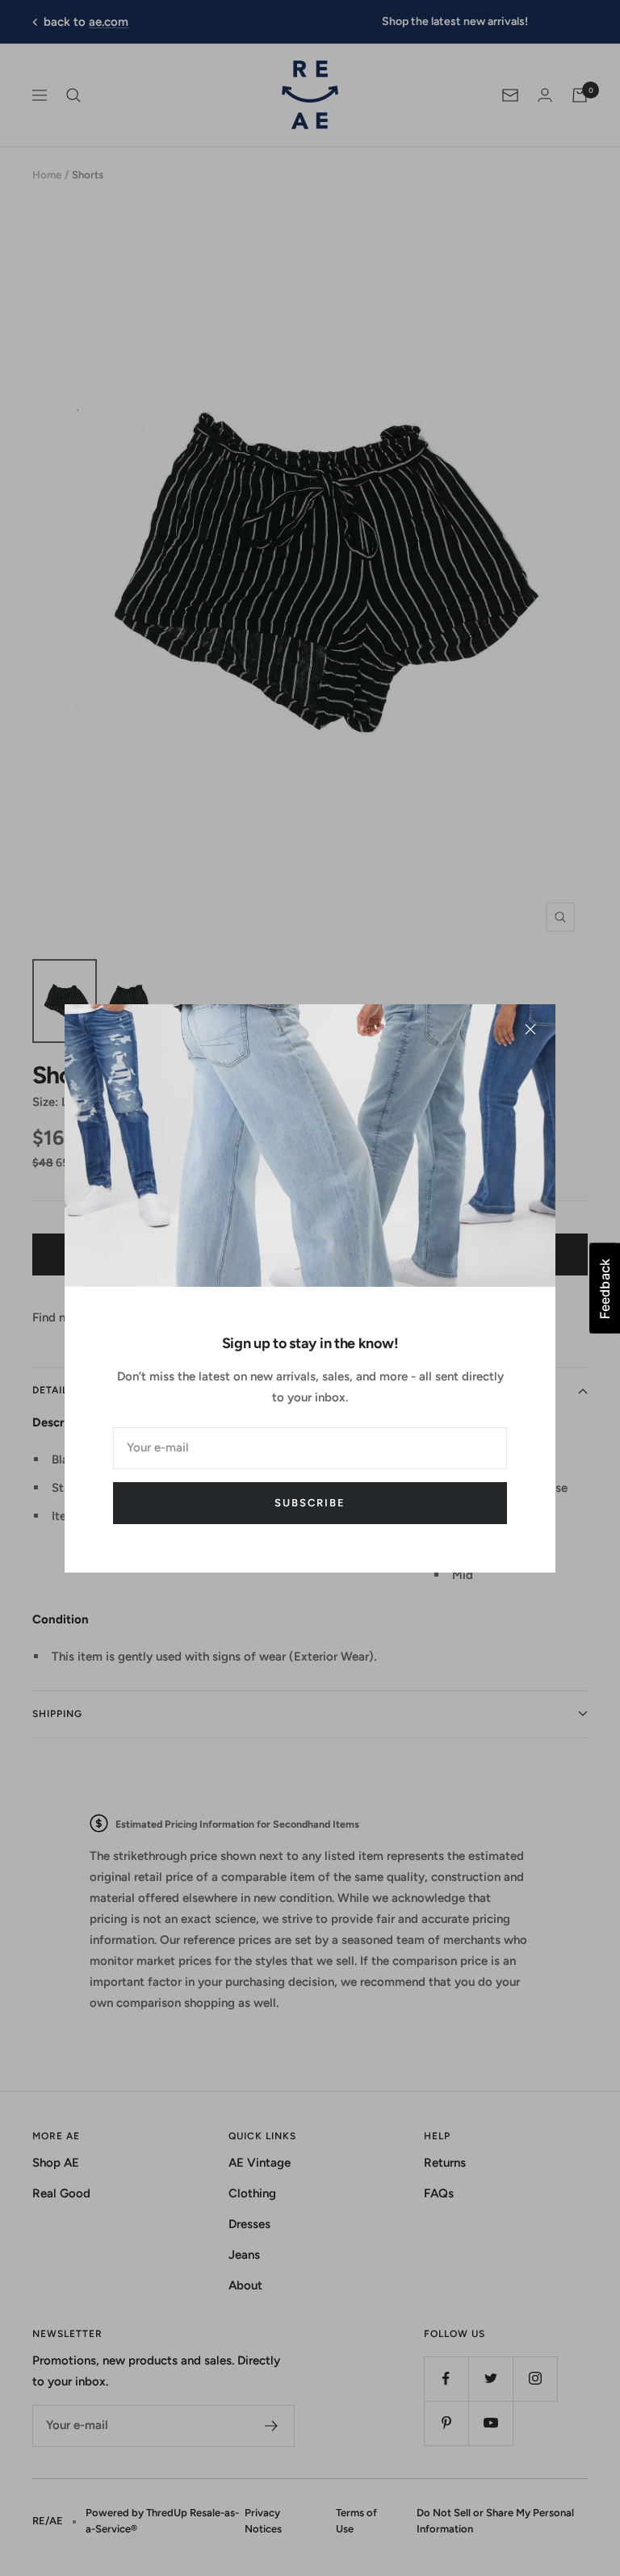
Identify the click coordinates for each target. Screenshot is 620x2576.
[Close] (530, 1029)
